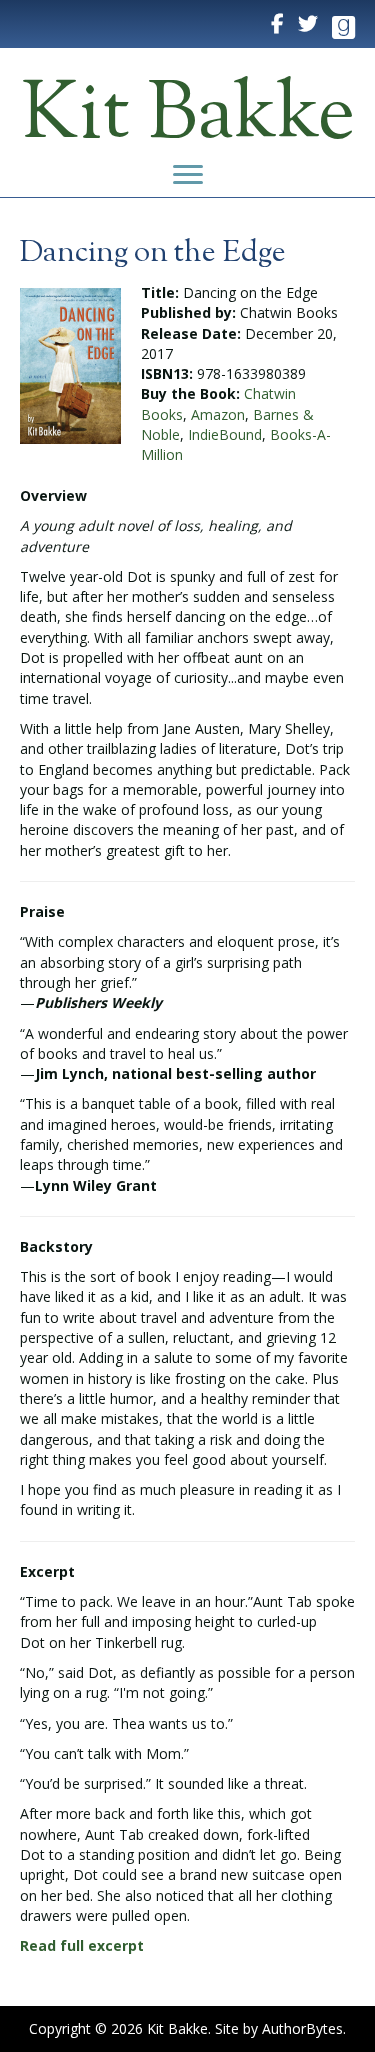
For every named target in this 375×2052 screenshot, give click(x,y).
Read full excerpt (82, 1945)
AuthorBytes (302, 2028)
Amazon (218, 414)
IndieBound (225, 434)
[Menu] (188, 175)
